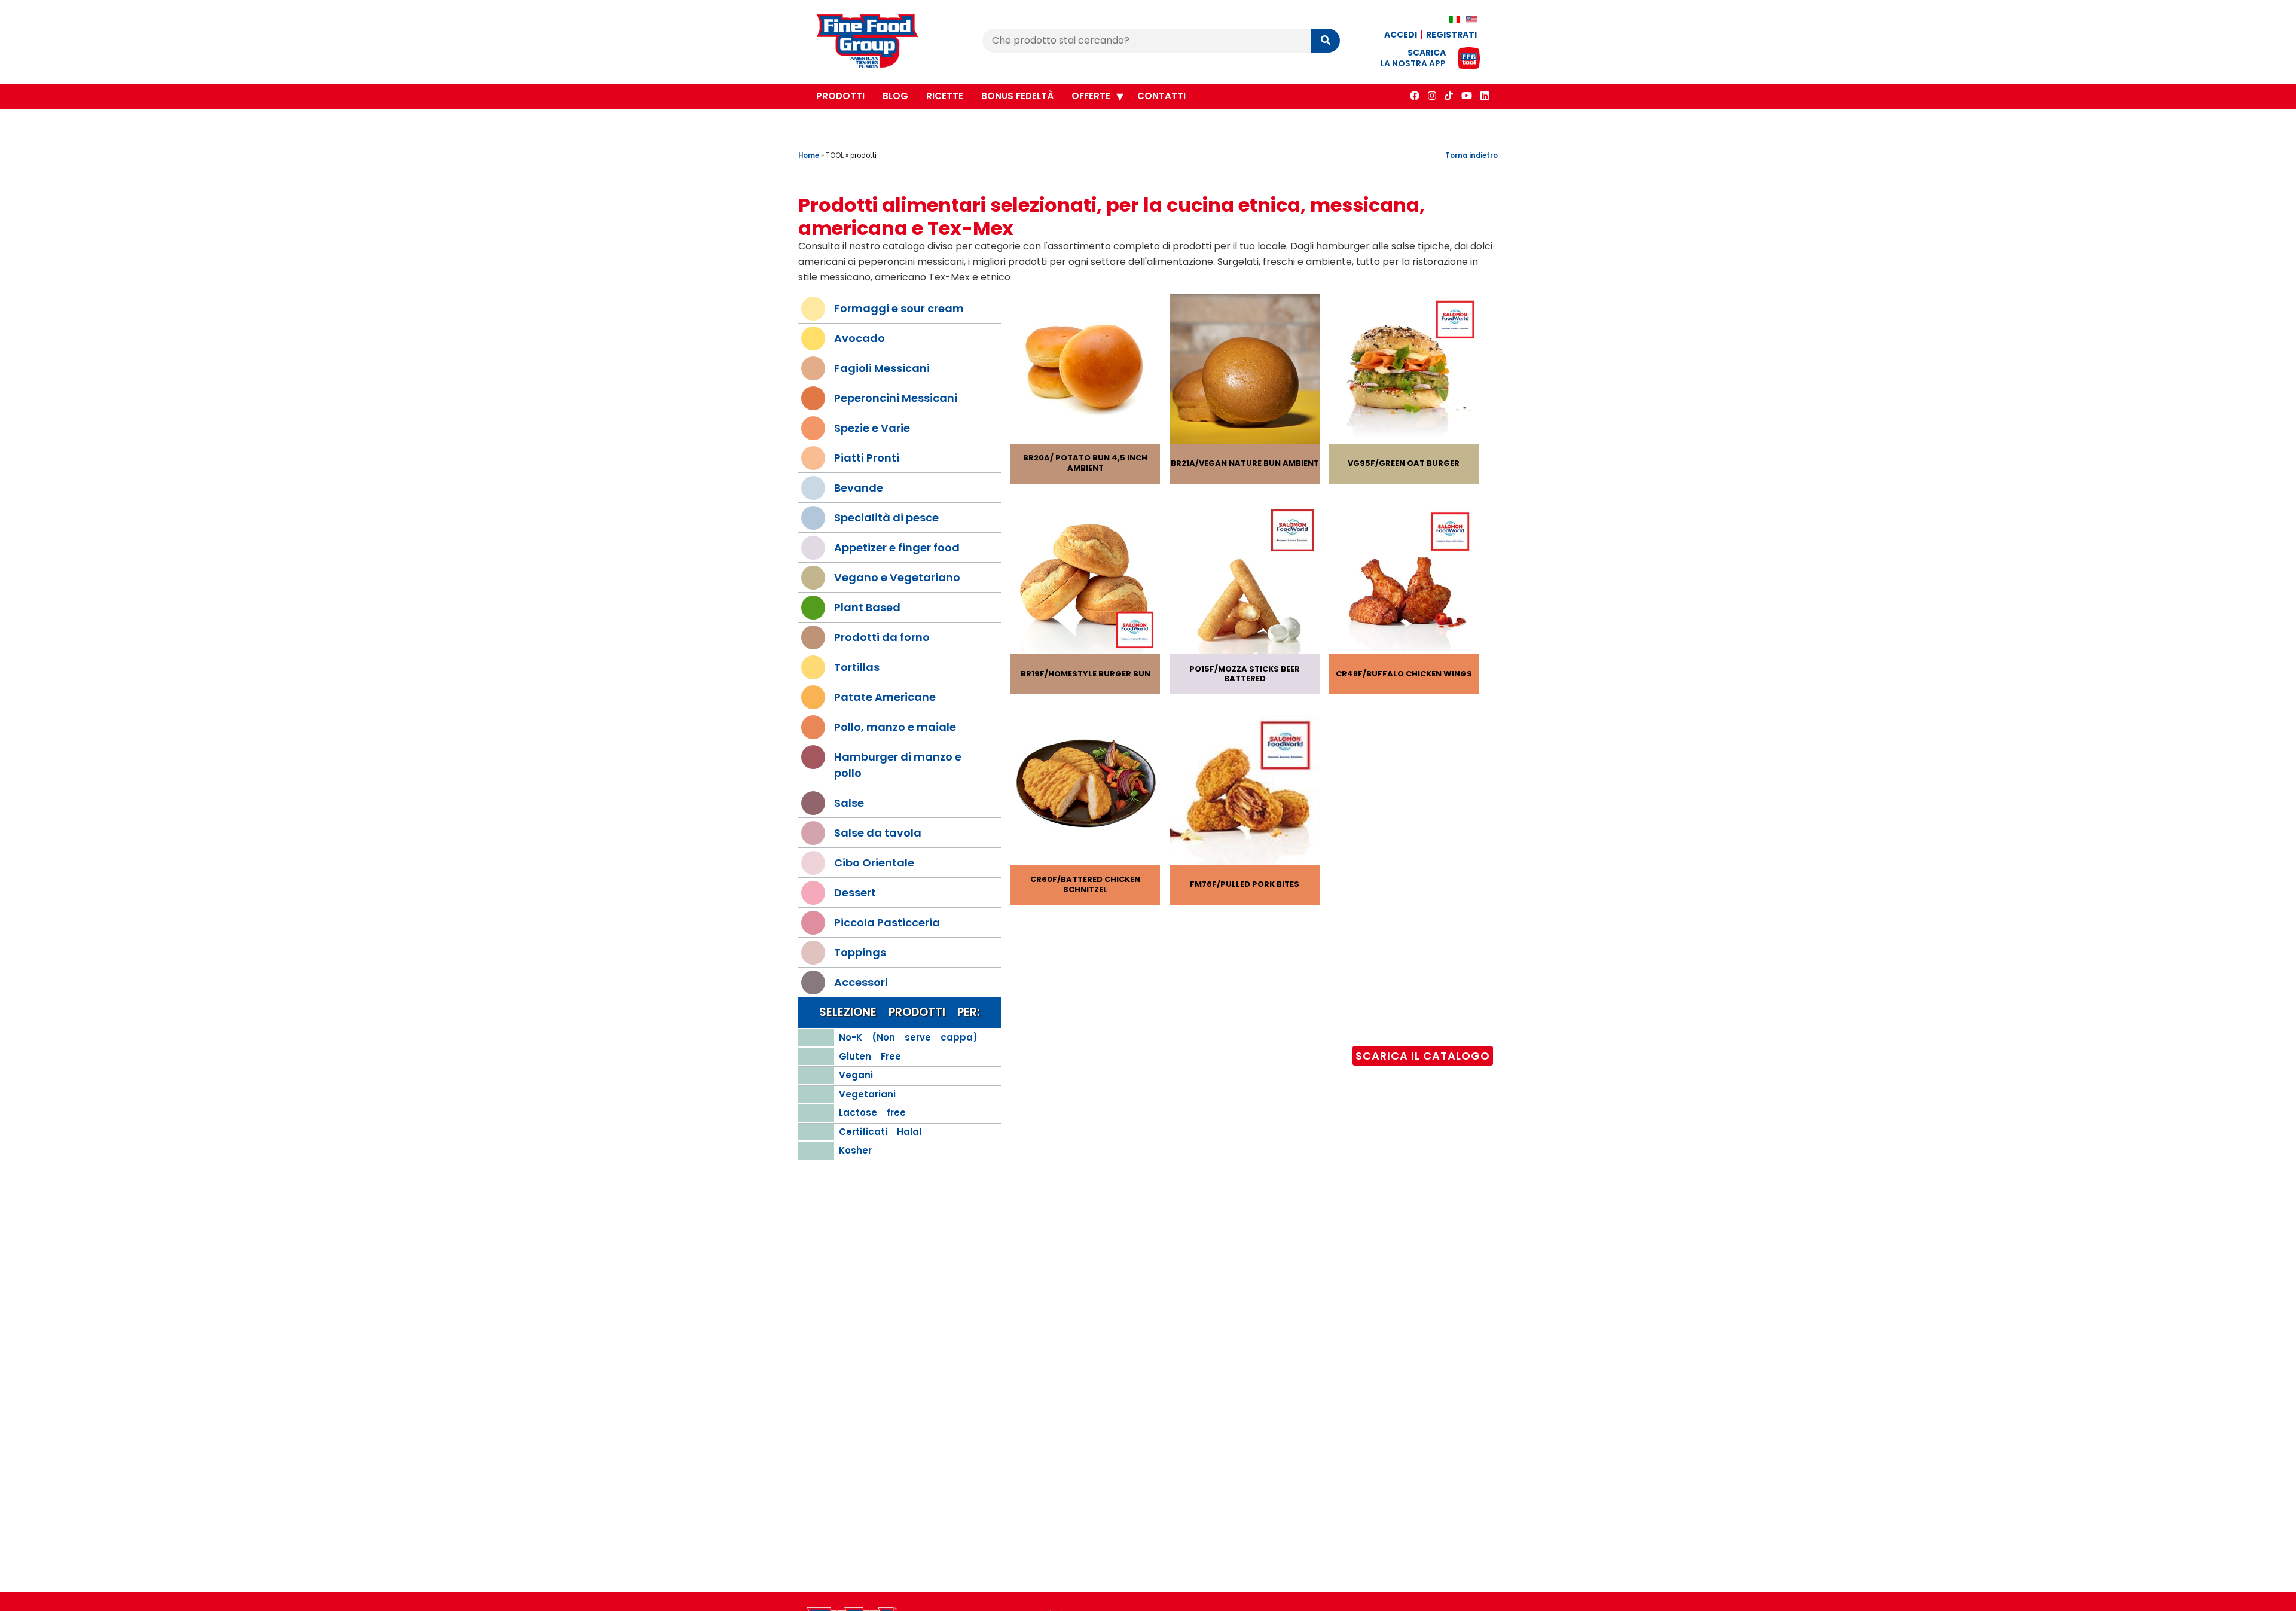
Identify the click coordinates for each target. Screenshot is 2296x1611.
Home (809, 155)
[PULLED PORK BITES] (1244, 792)
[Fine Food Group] (879, 43)
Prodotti (840, 96)
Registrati (1451, 35)
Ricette (945, 96)
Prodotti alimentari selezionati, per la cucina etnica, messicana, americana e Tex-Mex (1112, 216)
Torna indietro (1471, 155)
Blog (895, 96)
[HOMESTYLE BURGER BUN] (1085, 582)
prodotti (863, 155)
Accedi (1401, 35)
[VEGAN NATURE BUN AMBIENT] (1244, 370)
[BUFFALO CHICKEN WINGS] (1404, 582)
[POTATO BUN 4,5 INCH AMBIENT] (1085, 370)
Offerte (1091, 96)
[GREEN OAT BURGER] (1404, 370)
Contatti (1161, 96)
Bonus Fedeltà (1017, 96)
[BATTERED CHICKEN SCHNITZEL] (1085, 792)
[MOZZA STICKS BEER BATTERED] (1244, 582)
